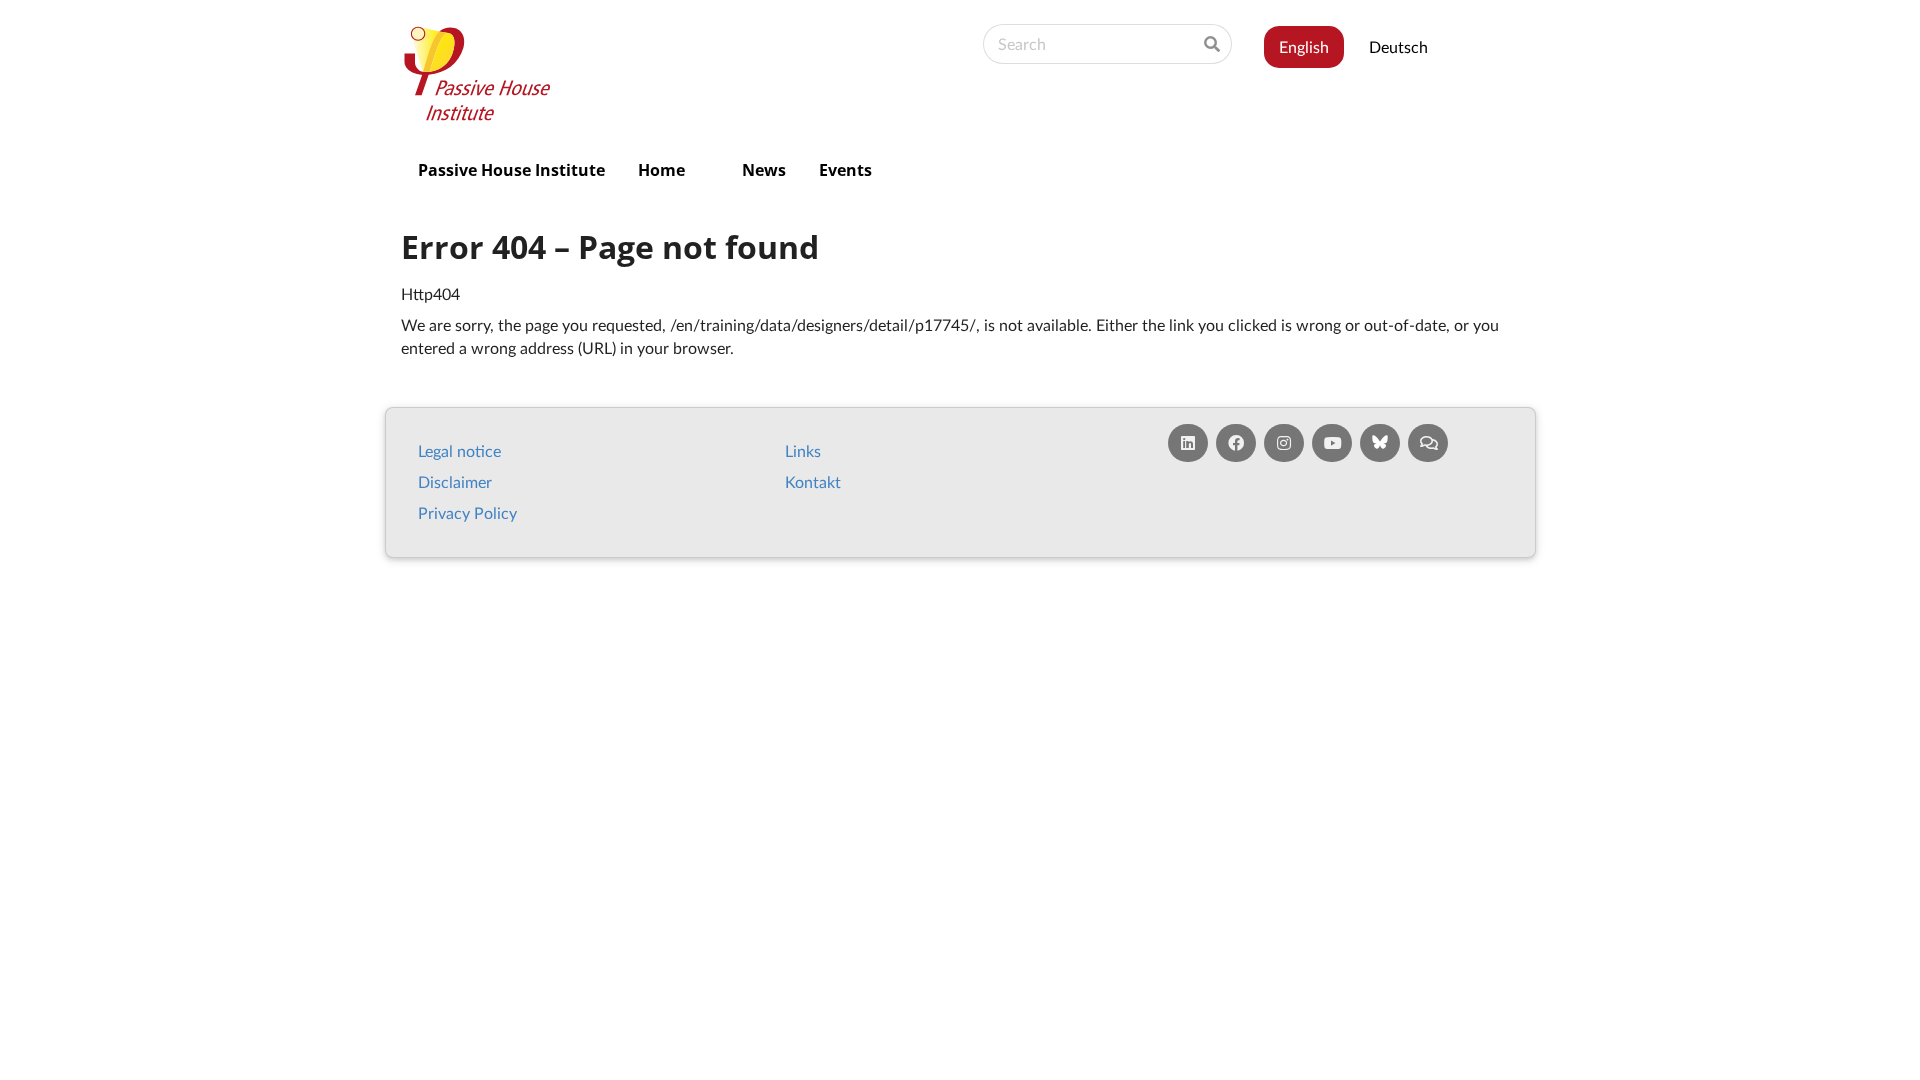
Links (803, 450)
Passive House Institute (511, 170)
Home (661, 170)
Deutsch (1398, 46)
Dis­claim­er (455, 481)
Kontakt (813, 481)
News (764, 170)
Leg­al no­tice (459, 450)
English (1304, 46)
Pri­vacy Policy (467, 512)
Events (845, 170)
